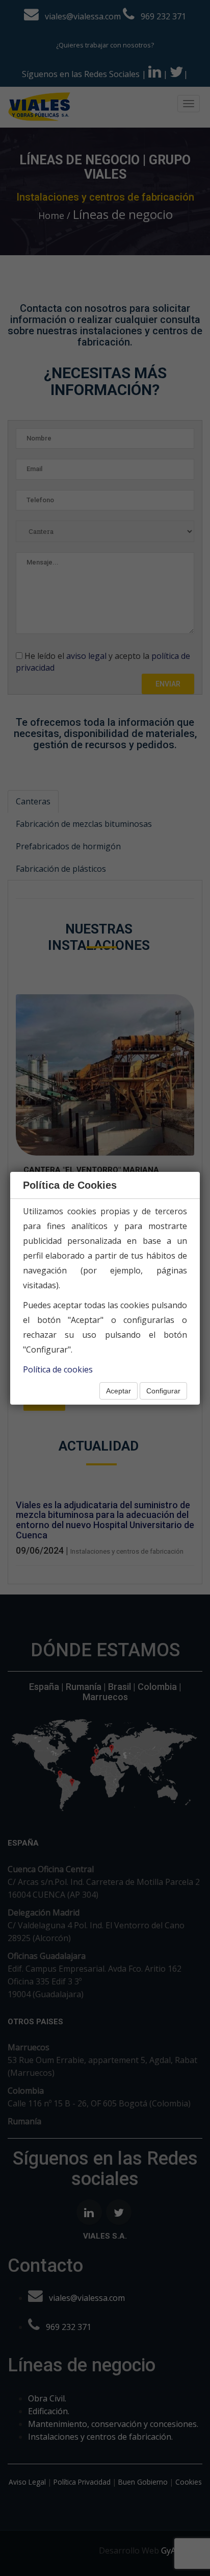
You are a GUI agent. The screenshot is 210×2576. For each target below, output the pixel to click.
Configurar (163, 1391)
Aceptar (119, 1391)
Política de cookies (58, 1369)
